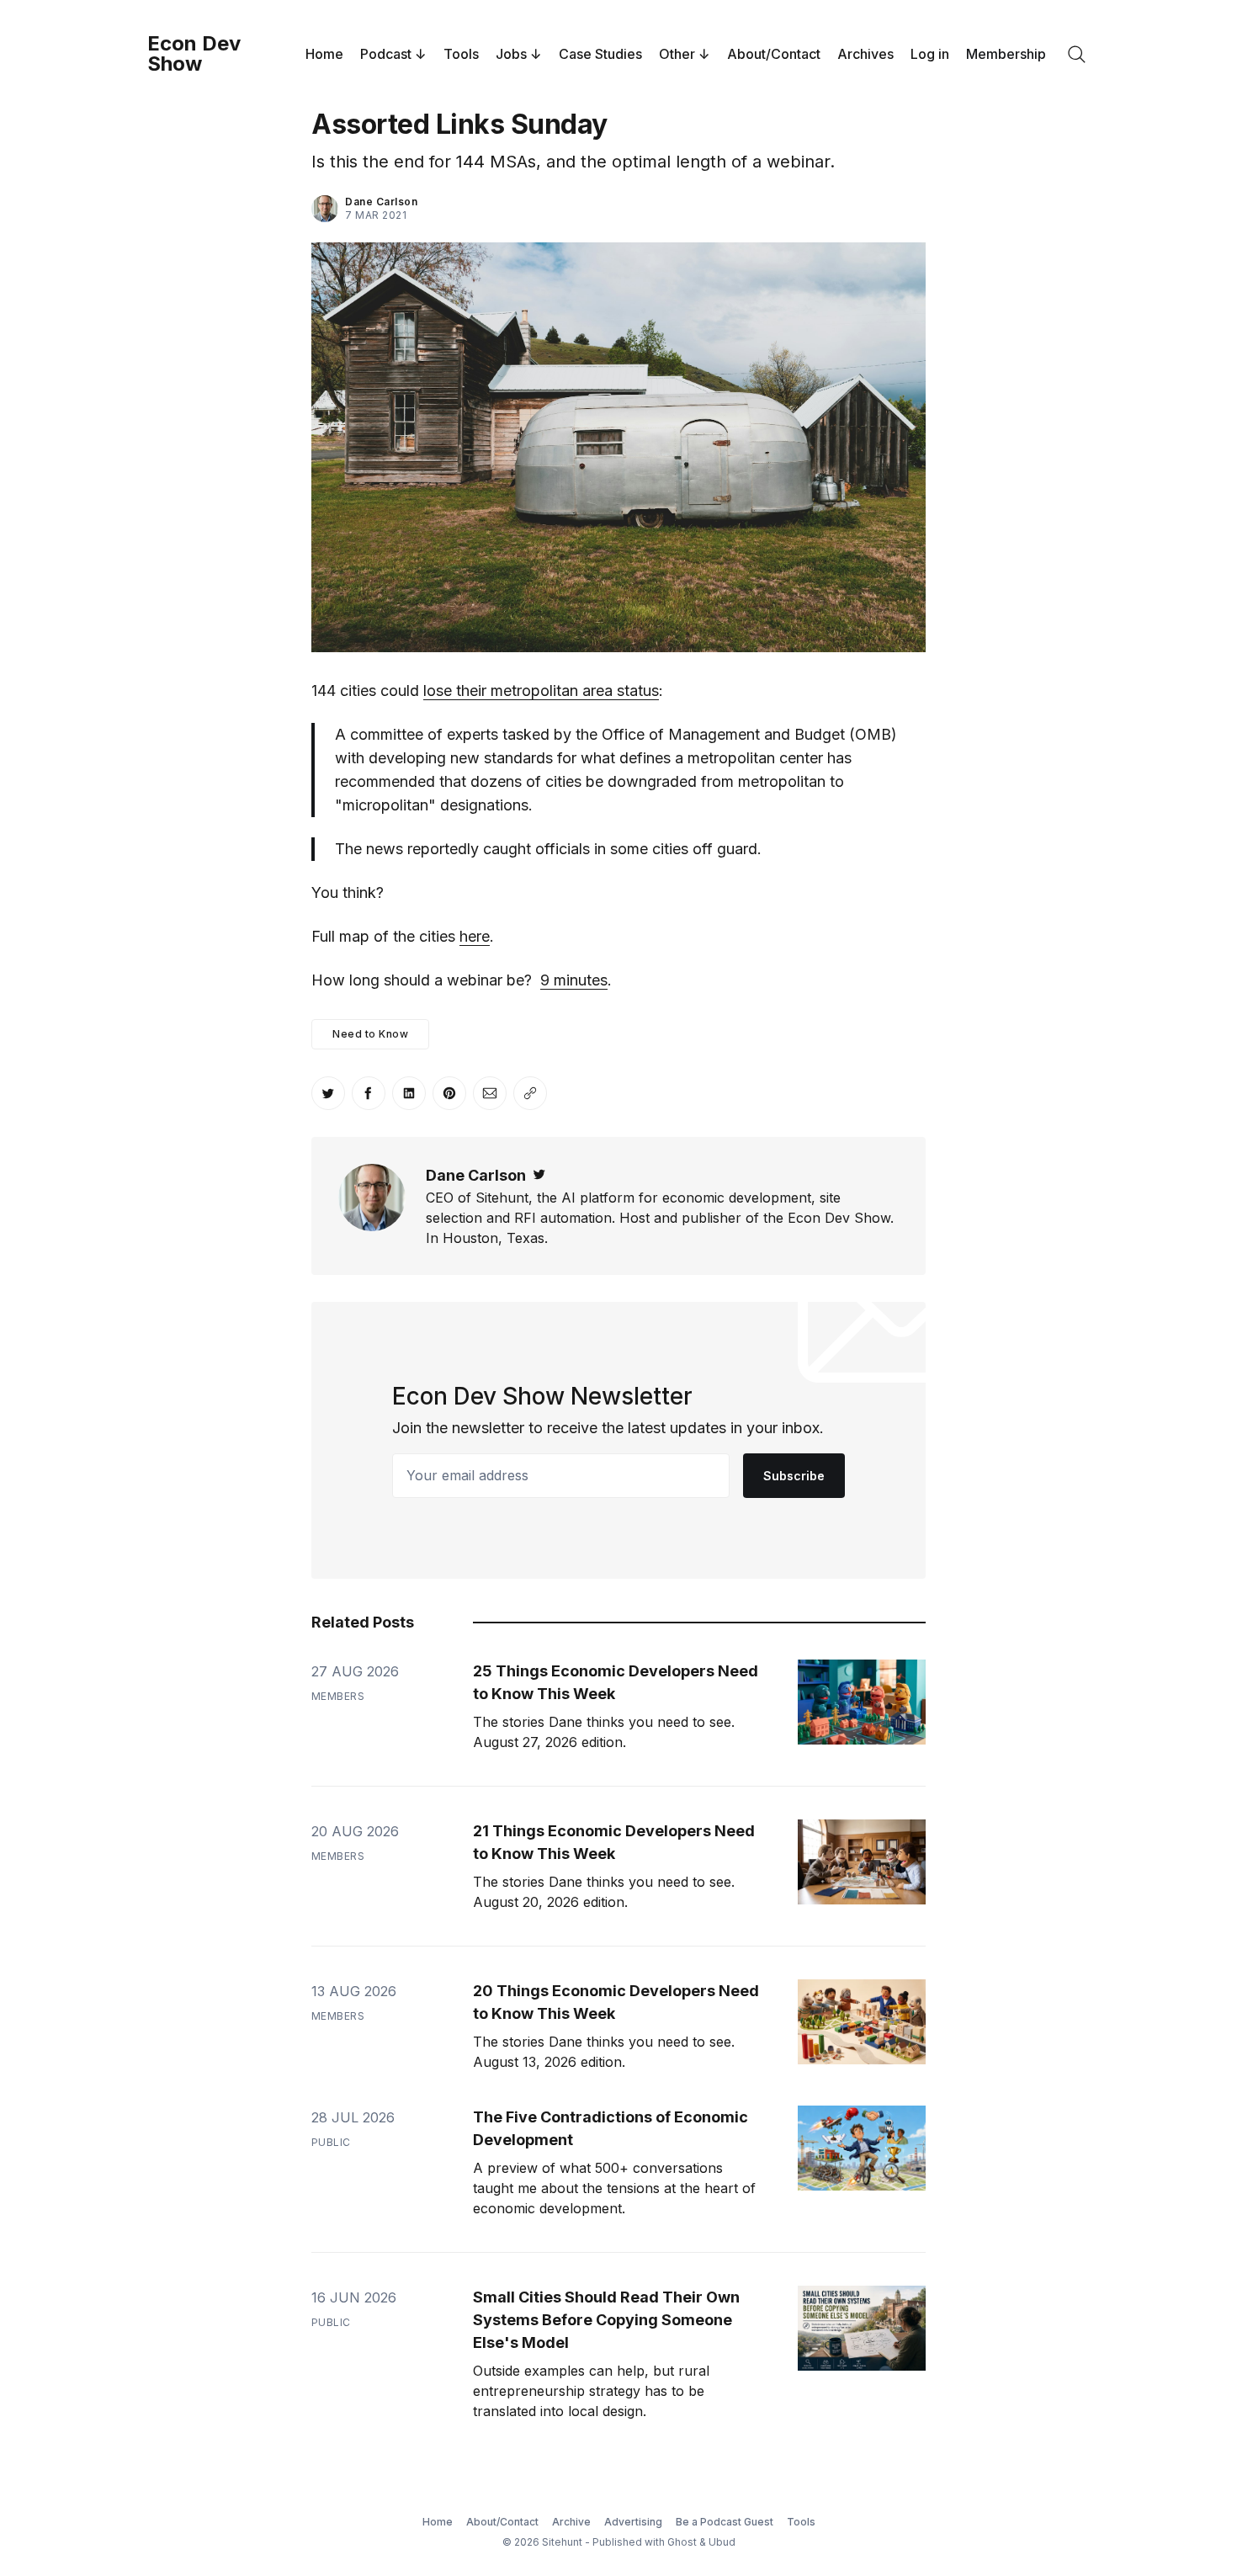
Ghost (682, 2542)
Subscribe (794, 1476)
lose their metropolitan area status (541, 690)
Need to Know (370, 1034)
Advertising (633, 2522)
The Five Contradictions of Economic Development (611, 2128)
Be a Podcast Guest (725, 2522)
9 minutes (574, 980)
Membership (1006, 54)
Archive (571, 2522)
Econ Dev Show (194, 54)
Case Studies (600, 54)
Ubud (722, 2542)
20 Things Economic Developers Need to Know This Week (616, 2002)
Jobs (511, 54)
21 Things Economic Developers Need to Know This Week (614, 1842)
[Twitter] (539, 1175)
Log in (930, 54)
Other (677, 54)
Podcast (386, 54)
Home (324, 54)
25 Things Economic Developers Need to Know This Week (616, 1682)
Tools (461, 54)
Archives (865, 54)
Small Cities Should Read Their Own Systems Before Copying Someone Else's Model (606, 2320)
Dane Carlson (381, 202)
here (475, 936)
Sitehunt (562, 2542)
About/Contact (774, 54)
